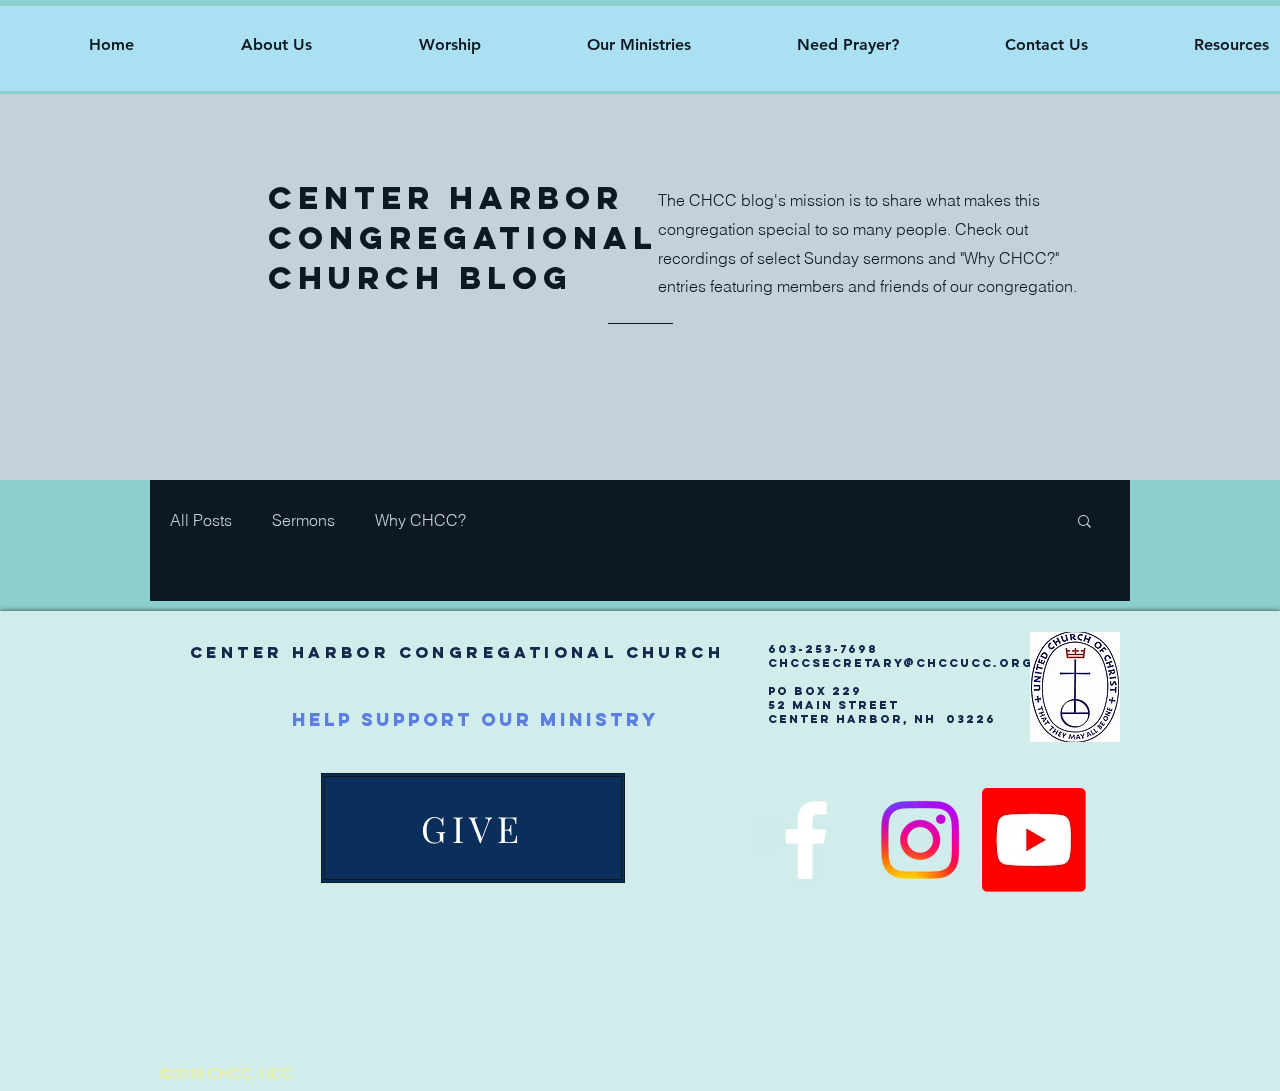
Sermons (303, 520)
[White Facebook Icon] (806, 840)
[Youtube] (1034, 840)
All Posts (201, 520)
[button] (238, 45)
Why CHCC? (420, 520)
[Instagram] (920, 840)
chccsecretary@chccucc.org (900, 663)
